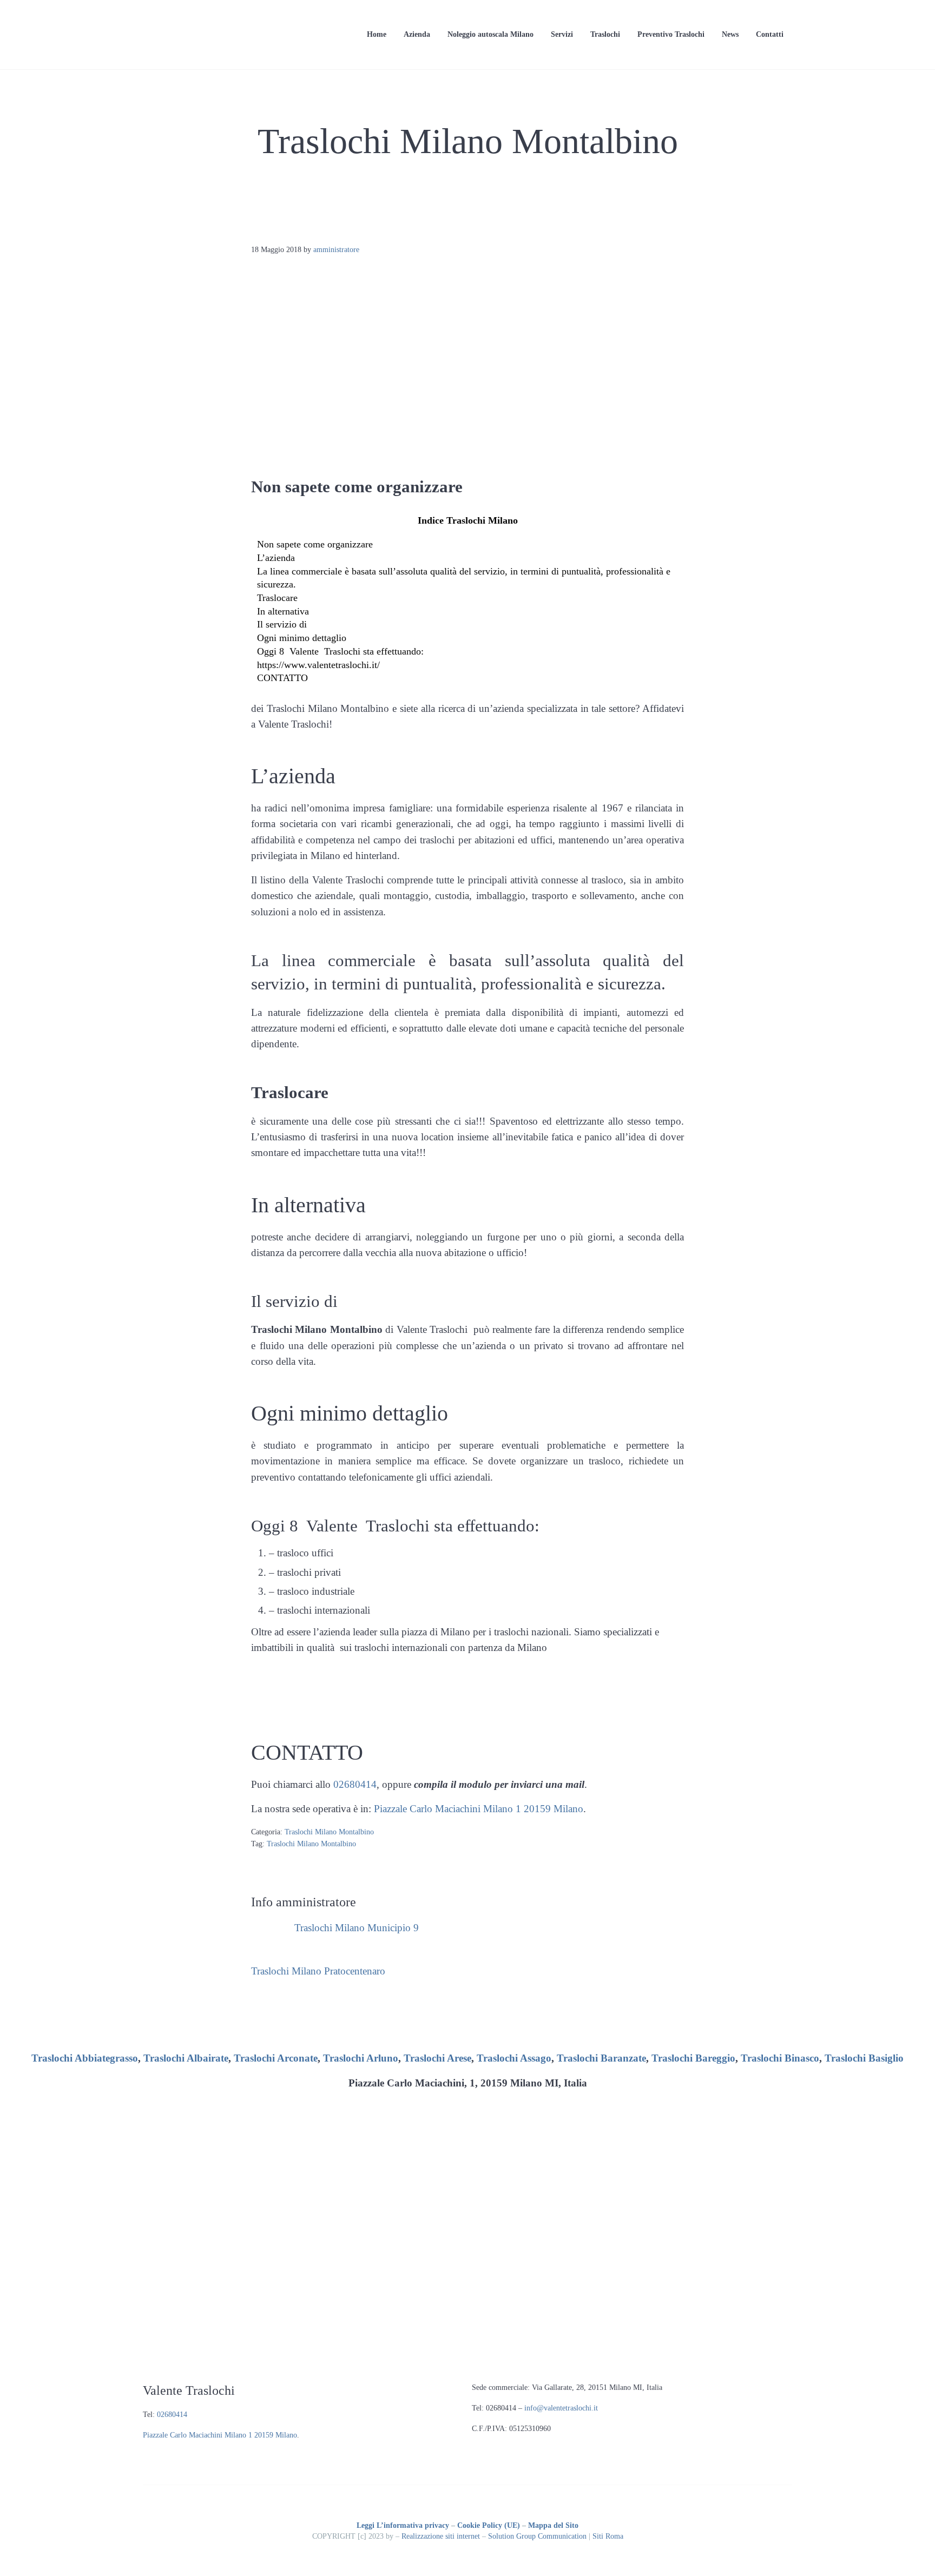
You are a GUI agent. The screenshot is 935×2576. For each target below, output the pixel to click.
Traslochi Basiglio (864, 2058)
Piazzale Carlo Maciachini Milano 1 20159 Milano (479, 1809)
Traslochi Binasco (780, 2058)
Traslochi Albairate (186, 2058)
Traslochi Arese (437, 2058)
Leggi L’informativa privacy (403, 2525)
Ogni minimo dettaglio (302, 638)
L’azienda (276, 558)
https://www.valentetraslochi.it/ (318, 665)
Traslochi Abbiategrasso (85, 2058)
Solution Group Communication (537, 2536)
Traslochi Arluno (361, 2058)
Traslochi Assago (514, 2058)
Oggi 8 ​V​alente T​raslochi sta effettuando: (340, 651)
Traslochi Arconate (276, 2058)
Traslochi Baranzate (601, 2058)
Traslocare (277, 598)
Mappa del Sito (553, 2525)
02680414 (355, 1784)
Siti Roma (608, 2536)
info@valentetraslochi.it (561, 2408)
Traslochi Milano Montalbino (329, 1832)
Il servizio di (282, 624)
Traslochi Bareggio (693, 2058)
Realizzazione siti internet (441, 2536)
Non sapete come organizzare (315, 544)
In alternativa (283, 611)
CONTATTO (282, 678)
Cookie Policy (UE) (489, 2525)
